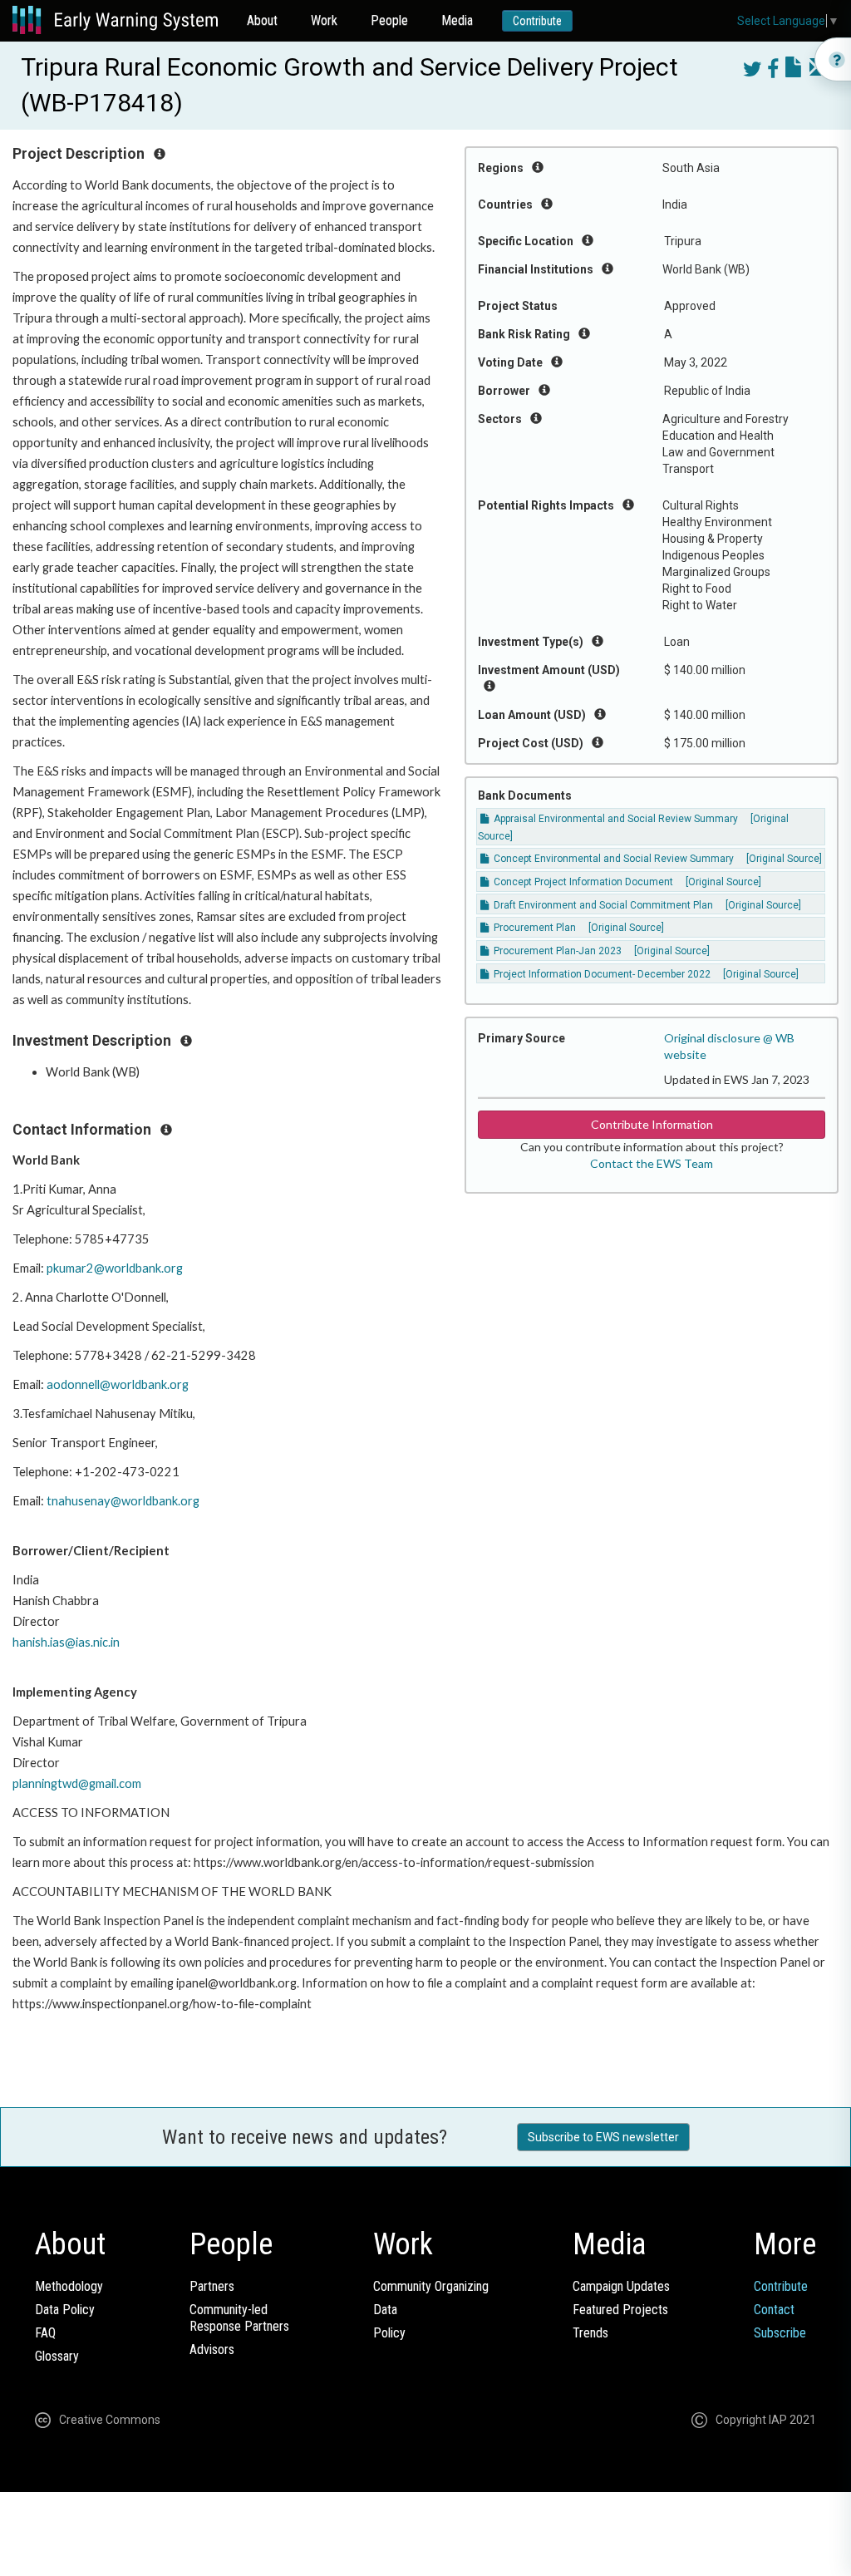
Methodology (69, 2286)
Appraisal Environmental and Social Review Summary (615, 819)
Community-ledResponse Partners (239, 2318)
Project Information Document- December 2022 (601, 974)
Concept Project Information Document (582, 882)
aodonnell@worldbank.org (118, 1384)
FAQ (45, 2333)
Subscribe (780, 2333)
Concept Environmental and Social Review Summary (612, 859)
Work (324, 20)
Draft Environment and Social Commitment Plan (602, 905)
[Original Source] (784, 859)
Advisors (212, 2349)
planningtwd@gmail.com (77, 1783)
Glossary (57, 2356)
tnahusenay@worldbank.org (123, 1501)
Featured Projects (620, 2310)
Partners (212, 2286)
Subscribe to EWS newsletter (603, 2137)
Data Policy (65, 2310)
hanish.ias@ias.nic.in (66, 1642)
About (262, 20)
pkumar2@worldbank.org (115, 1268)
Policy (389, 2333)
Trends (590, 2333)
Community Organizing (431, 2286)
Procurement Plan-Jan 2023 (556, 951)
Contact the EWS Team (652, 1163)
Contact (774, 2310)
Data (385, 2310)
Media (457, 20)
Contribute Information (652, 1124)
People (389, 20)
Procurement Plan (534, 928)
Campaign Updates (621, 2286)
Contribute (537, 21)
